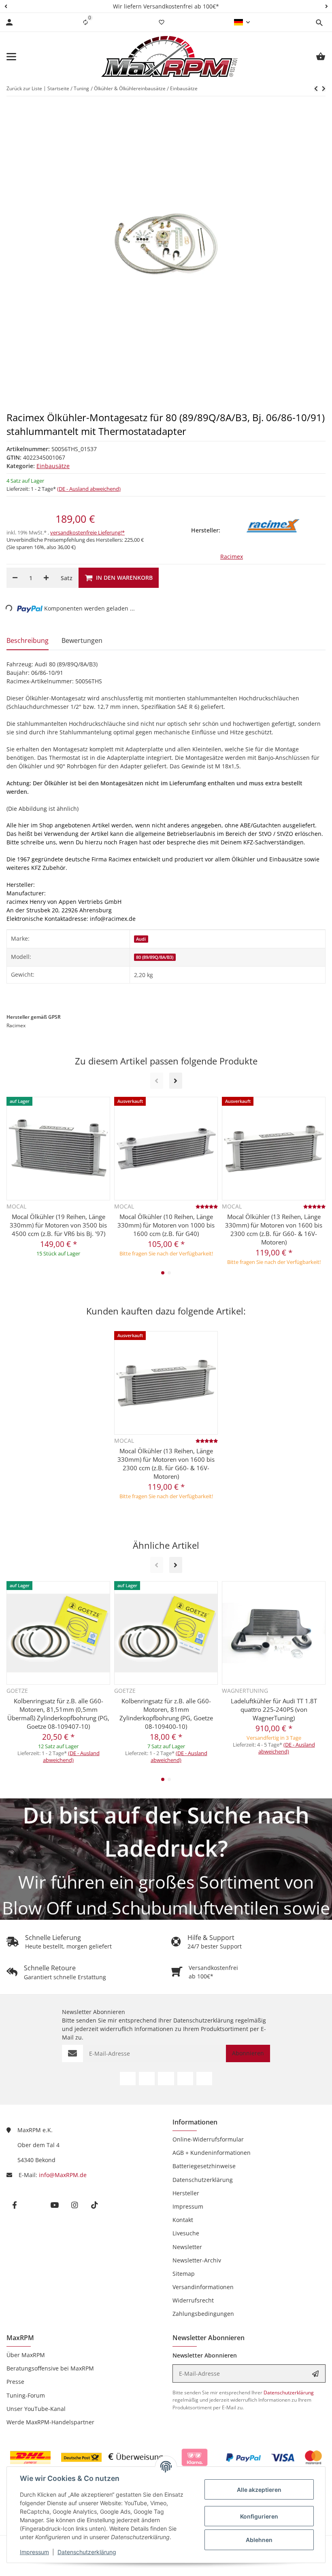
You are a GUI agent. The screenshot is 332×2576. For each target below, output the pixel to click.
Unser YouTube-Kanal (36, 2409)
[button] (6, 6)
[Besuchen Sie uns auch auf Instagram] (185, 2079)
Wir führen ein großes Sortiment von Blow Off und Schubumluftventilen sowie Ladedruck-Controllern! (166, 1908)
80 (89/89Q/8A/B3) (155, 957)
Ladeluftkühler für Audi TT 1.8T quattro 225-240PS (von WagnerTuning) (274, 1709)
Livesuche (186, 2233)
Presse (15, 2382)
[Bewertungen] (207, 1206)
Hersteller (186, 2193)
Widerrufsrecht (193, 2300)
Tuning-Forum (26, 2395)
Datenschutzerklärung (87, 2552)
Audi (141, 939)
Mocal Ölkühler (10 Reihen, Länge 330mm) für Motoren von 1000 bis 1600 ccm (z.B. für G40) (166, 1225)
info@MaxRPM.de (63, 2175)
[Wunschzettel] (162, 22)
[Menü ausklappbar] (11, 57)
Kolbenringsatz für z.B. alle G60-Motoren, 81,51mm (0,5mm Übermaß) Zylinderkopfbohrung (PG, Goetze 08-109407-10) (58, 1714)
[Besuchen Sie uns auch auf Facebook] (128, 2079)
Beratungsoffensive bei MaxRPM (50, 2368)
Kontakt (183, 2220)
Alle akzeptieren (259, 2490)
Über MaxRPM (26, 2355)
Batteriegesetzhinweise (204, 2166)
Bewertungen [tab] (82, 640)
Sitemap (184, 2274)
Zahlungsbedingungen (203, 2314)
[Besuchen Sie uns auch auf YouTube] (166, 2079)
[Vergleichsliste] (85, 22)
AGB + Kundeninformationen (212, 2153)
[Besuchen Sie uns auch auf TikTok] (204, 2079)
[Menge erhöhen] (46, 578)
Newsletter (187, 2247)
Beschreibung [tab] (28, 640)
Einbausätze (53, 466)
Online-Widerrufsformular (208, 2139)
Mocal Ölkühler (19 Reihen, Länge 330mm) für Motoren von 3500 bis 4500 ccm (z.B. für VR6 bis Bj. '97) (58, 1225)
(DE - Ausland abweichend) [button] (89, 489)
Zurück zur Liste (24, 88)
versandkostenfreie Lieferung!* (87, 532)
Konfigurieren (259, 2516)
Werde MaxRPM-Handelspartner (50, 2422)
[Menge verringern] (15, 578)
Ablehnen (259, 2540)
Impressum (34, 2552)
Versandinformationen (203, 2287)
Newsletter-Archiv (197, 2260)
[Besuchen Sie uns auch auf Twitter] (147, 2079)
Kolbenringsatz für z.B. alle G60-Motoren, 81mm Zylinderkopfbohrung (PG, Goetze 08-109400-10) (166, 1714)
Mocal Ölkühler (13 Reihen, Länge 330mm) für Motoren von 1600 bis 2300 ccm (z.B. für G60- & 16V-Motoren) (274, 1229)
